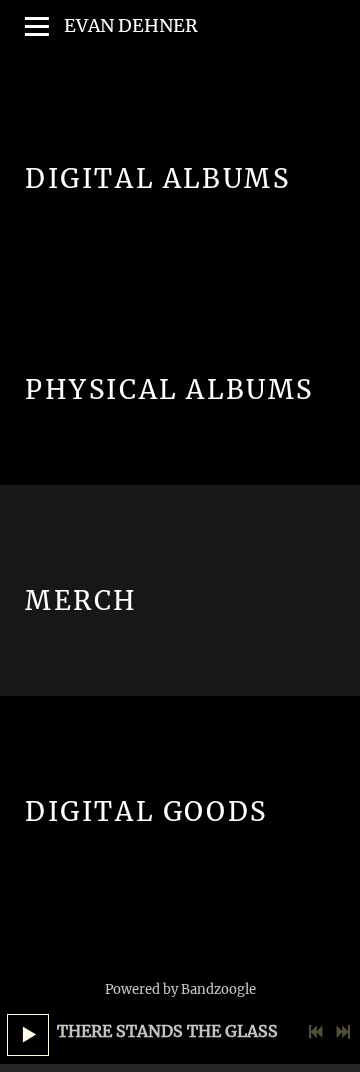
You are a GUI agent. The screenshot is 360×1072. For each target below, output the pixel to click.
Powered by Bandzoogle (180, 989)
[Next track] (343, 1032)
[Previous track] (316, 1032)
